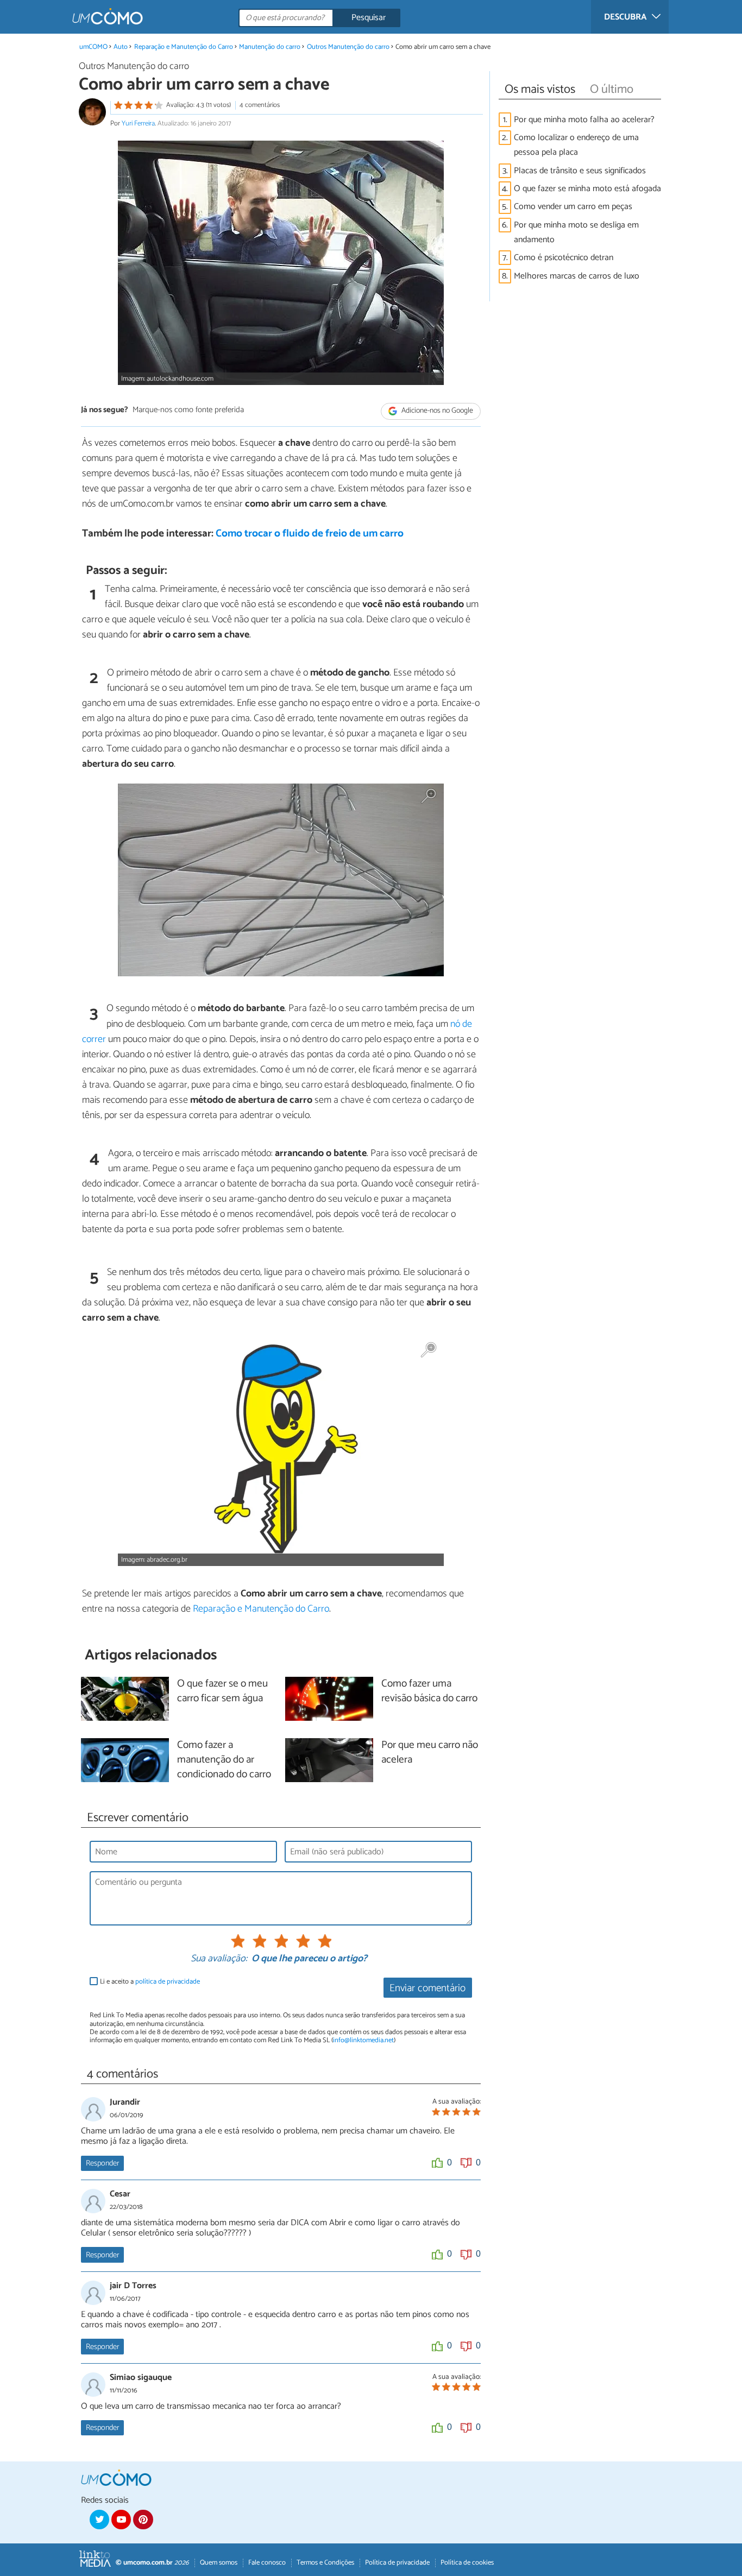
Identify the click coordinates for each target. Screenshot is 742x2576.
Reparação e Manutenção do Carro (184, 47)
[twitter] (99, 2520)
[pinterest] (143, 2520)
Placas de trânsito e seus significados (580, 171)
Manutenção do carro (270, 47)
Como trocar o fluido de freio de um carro (310, 533)
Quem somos (219, 2563)
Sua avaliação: (219, 1959)
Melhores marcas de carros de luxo (577, 276)
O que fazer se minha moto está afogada (589, 189)
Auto (121, 47)
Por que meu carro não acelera (430, 1753)
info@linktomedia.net (363, 2040)
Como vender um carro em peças (573, 207)
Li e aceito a (150, 1982)
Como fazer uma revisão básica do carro (429, 1691)
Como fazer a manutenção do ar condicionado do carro (224, 1760)
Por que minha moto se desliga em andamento (576, 232)
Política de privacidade (397, 2563)
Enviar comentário (427, 1988)
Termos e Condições (325, 2563)
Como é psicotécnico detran (564, 258)
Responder (102, 2163)
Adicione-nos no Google (436, 411)
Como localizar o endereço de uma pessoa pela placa (576, 145)
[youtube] (121, 2520)
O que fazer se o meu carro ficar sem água (222, 1691)
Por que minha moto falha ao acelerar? (584, 120)
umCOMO (93, 47)
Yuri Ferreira (138, 124)
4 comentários (260, 105)
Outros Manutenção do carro (348, 47)
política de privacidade (168, 1982)
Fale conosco (267, 2563)
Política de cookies (467, 2563)
